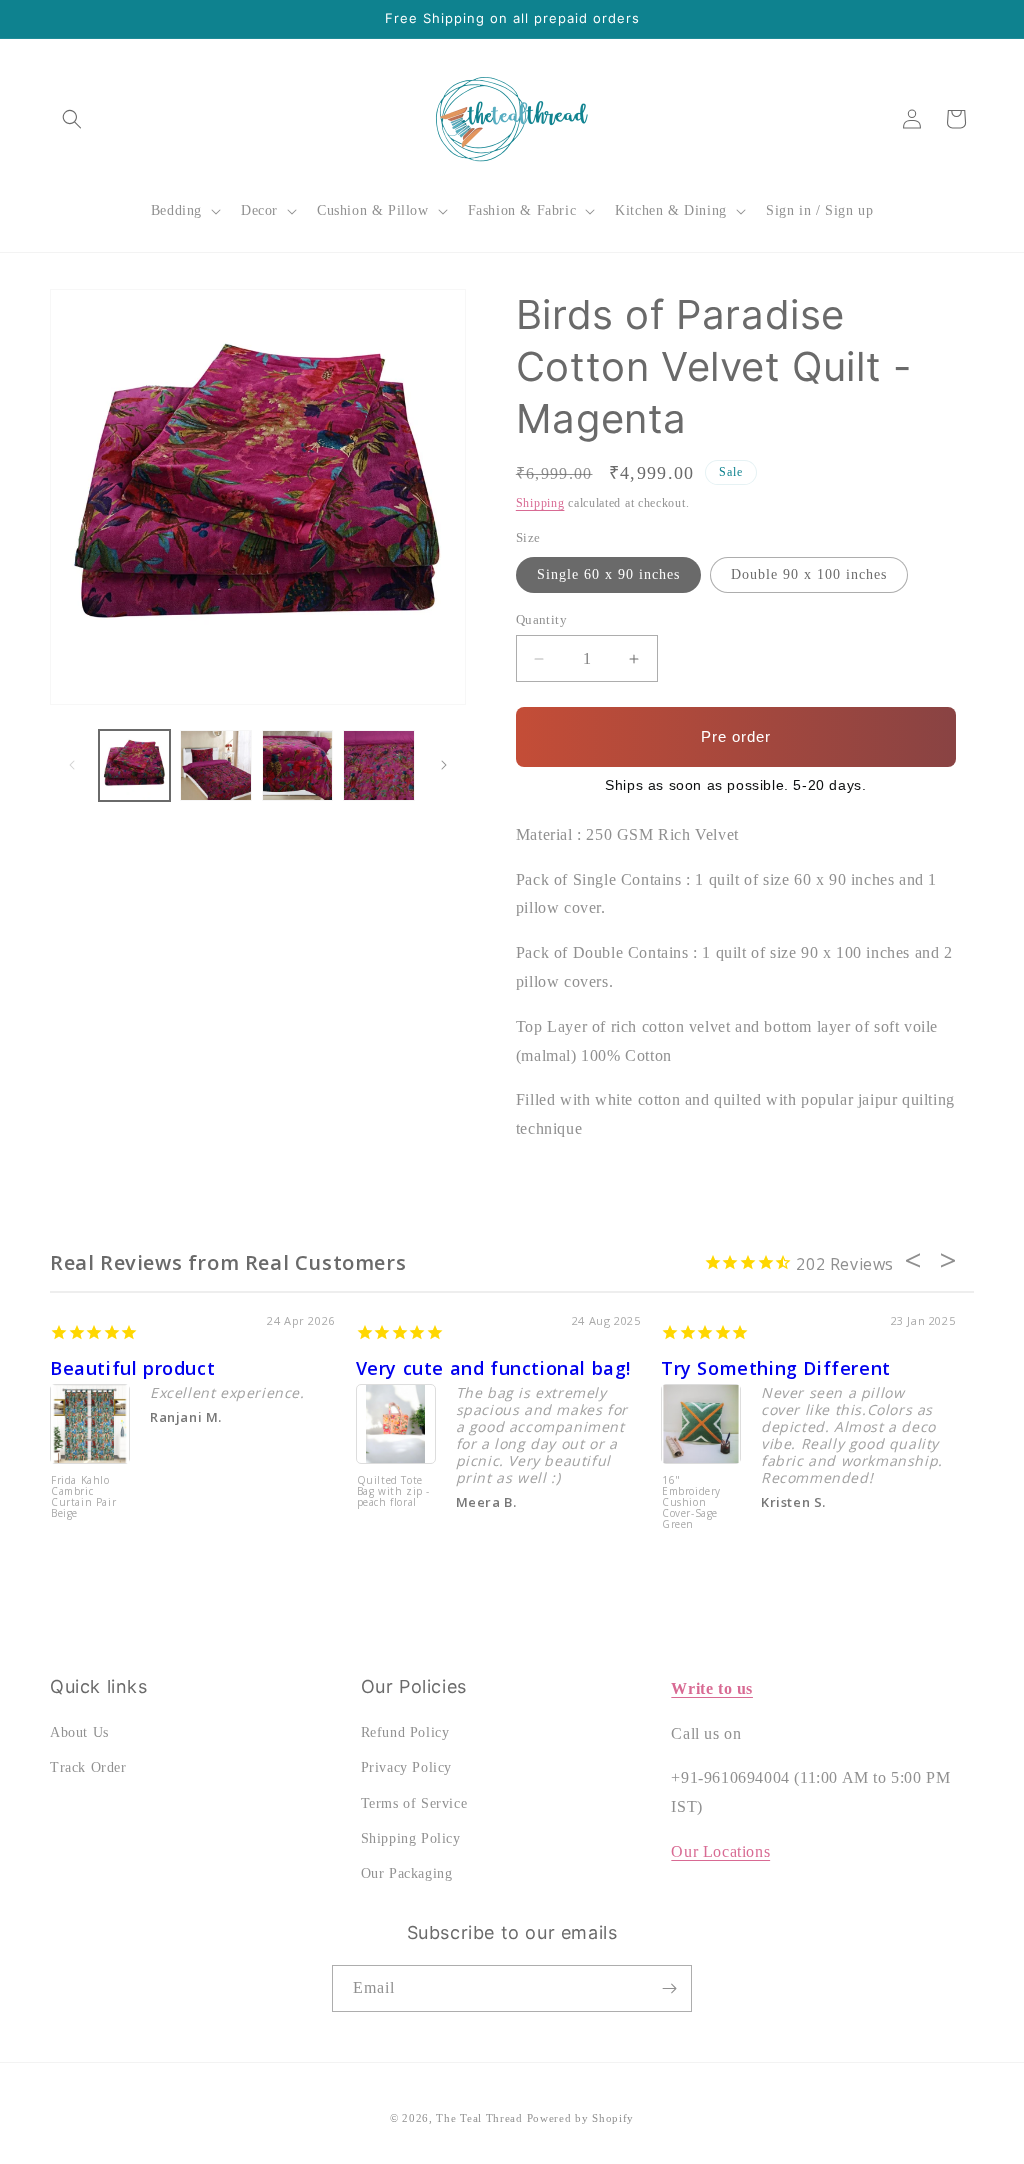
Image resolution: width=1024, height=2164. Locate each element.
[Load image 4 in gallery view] (378, 765)
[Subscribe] (669, 1988)
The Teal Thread (479, 2118)
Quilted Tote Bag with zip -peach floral (393, 1492)
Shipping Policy (411, 1838)
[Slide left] (72, 765)
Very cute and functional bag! (493, 1368)
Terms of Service (414, 1803)
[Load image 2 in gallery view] (215, 765)
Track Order (88, 1767)
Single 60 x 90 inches (608, 574)
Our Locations (720, 1851)
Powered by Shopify (581, 2118)
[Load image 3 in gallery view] (297, 765)
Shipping (540, 503)
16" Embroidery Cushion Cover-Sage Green (691, 1503)
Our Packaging (407, 1873)
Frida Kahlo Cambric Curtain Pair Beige (83, 1497)
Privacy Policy (406, 1767)
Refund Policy (405, 1732)
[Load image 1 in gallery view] (134, 765)
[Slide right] (444, 765)
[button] (72, 119)
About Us (79, 1732)
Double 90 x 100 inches (809, 574)
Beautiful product (132, 1368)
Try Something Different (776, 1368)
